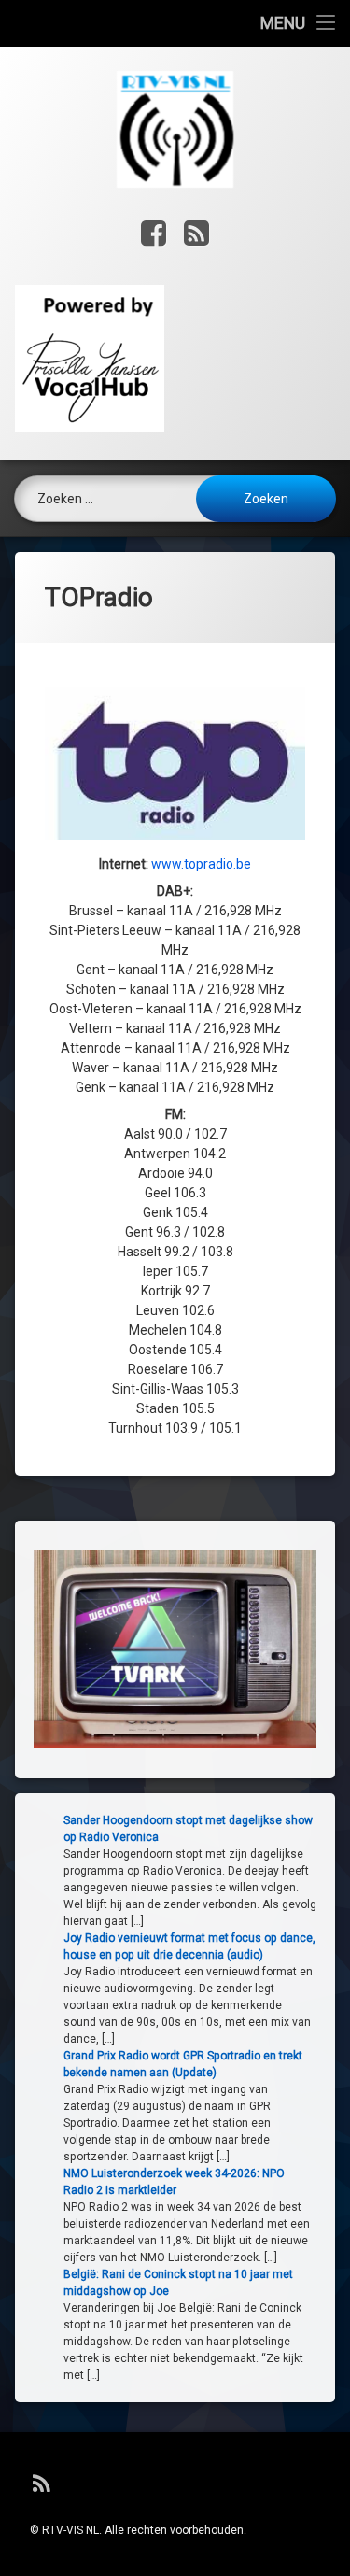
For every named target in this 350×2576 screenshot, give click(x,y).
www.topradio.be (201, 864)
